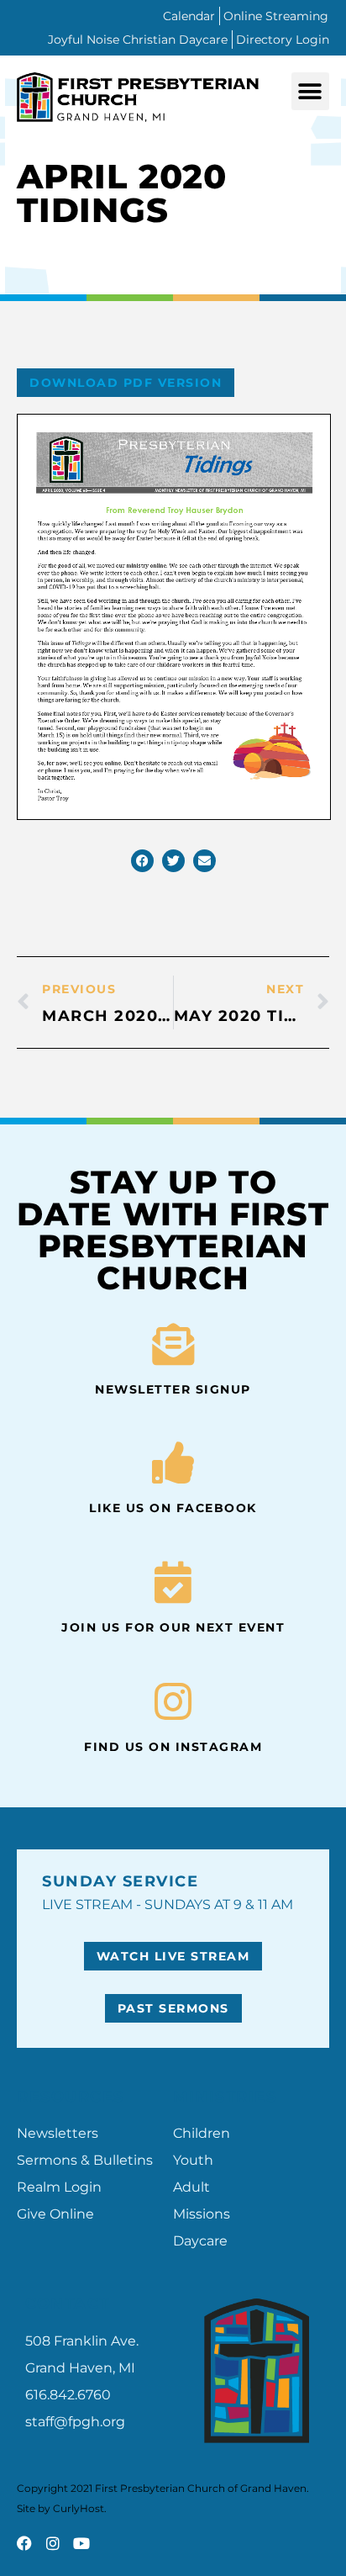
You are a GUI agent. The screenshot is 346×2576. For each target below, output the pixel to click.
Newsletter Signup (173, 1389)
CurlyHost (79, 2508)
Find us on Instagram (173, 1747)
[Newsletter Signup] (173, 1344)
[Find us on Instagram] (173, 1701)
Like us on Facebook (173, 1508)
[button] (310, 91)
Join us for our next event (173, 1627)
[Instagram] (53, 2543)
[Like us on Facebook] (173, 1463)
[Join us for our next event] (173, 1582)
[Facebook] (24, 2543)
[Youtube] (81, 2543)
